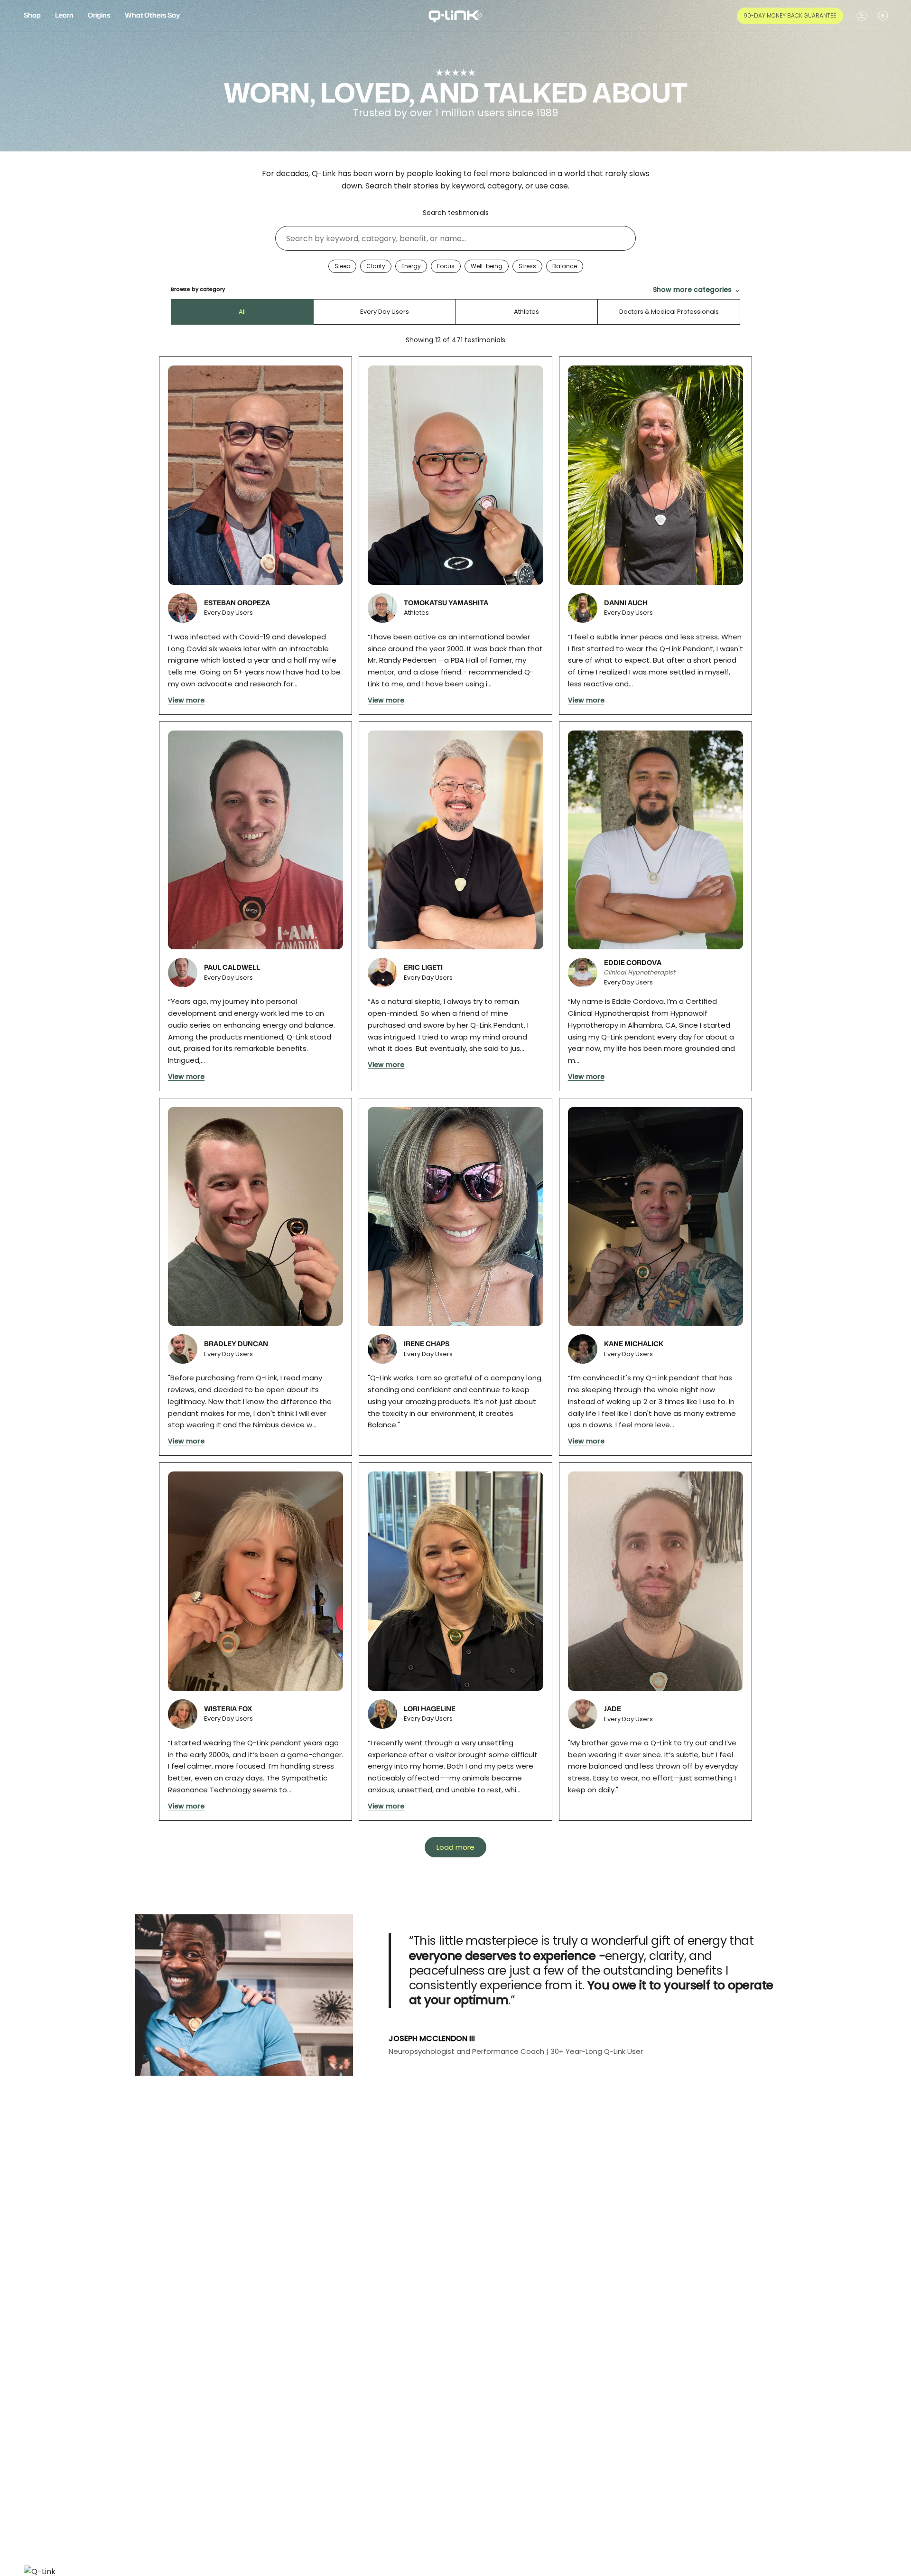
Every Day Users (385, 312)
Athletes (526, 312)
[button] (32, 16)
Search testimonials (456, 213)
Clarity (376, 266)
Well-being (487, 266)
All (242, 312)
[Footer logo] (43, 2570)
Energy (411, 266)
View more (186, 700)
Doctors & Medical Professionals (669, 312)
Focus (446, 266)
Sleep (342, 266)
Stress (527, 266)
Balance (565, 266)
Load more (455, 1847)
